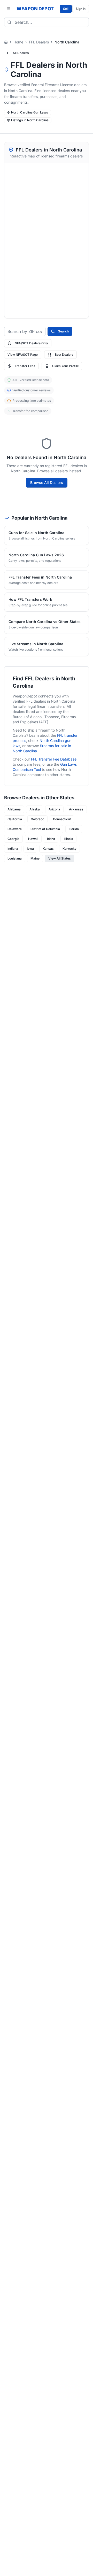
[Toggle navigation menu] (9, 9)
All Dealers (21, 53)
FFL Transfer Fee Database (54, 759)
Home (18, 42)
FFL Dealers (39, 42)
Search (63, 331)
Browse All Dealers (47, 482)
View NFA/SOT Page (23, 355)
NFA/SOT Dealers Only (31, 343)
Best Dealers (64, 355)
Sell (66, 9)
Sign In (81, 9)
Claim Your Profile (65, 366)
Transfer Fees (25, 366)
